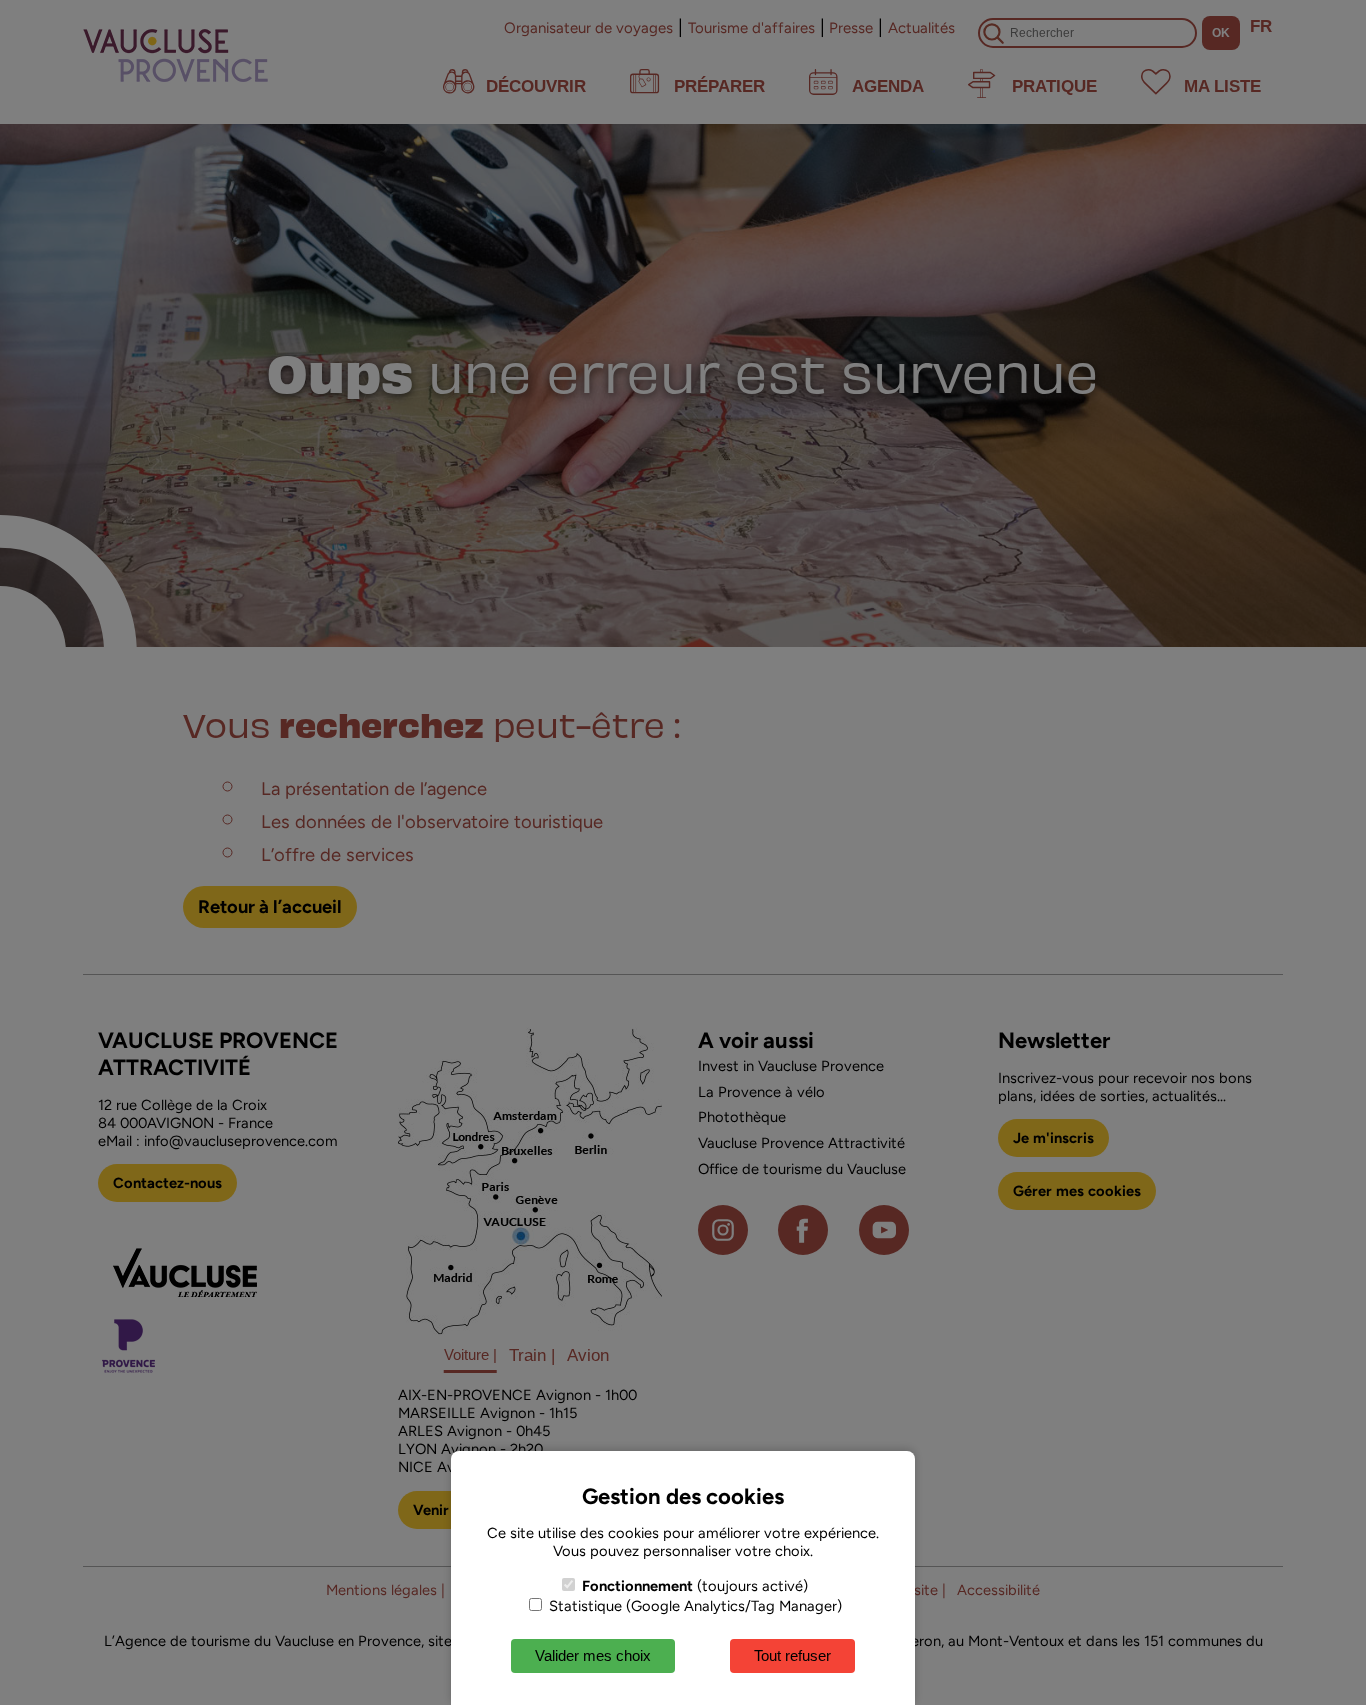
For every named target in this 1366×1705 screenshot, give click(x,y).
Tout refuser (792, 1655)
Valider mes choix (593, 1655)
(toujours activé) (695, 1586)
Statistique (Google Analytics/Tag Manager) (693, 1606)
